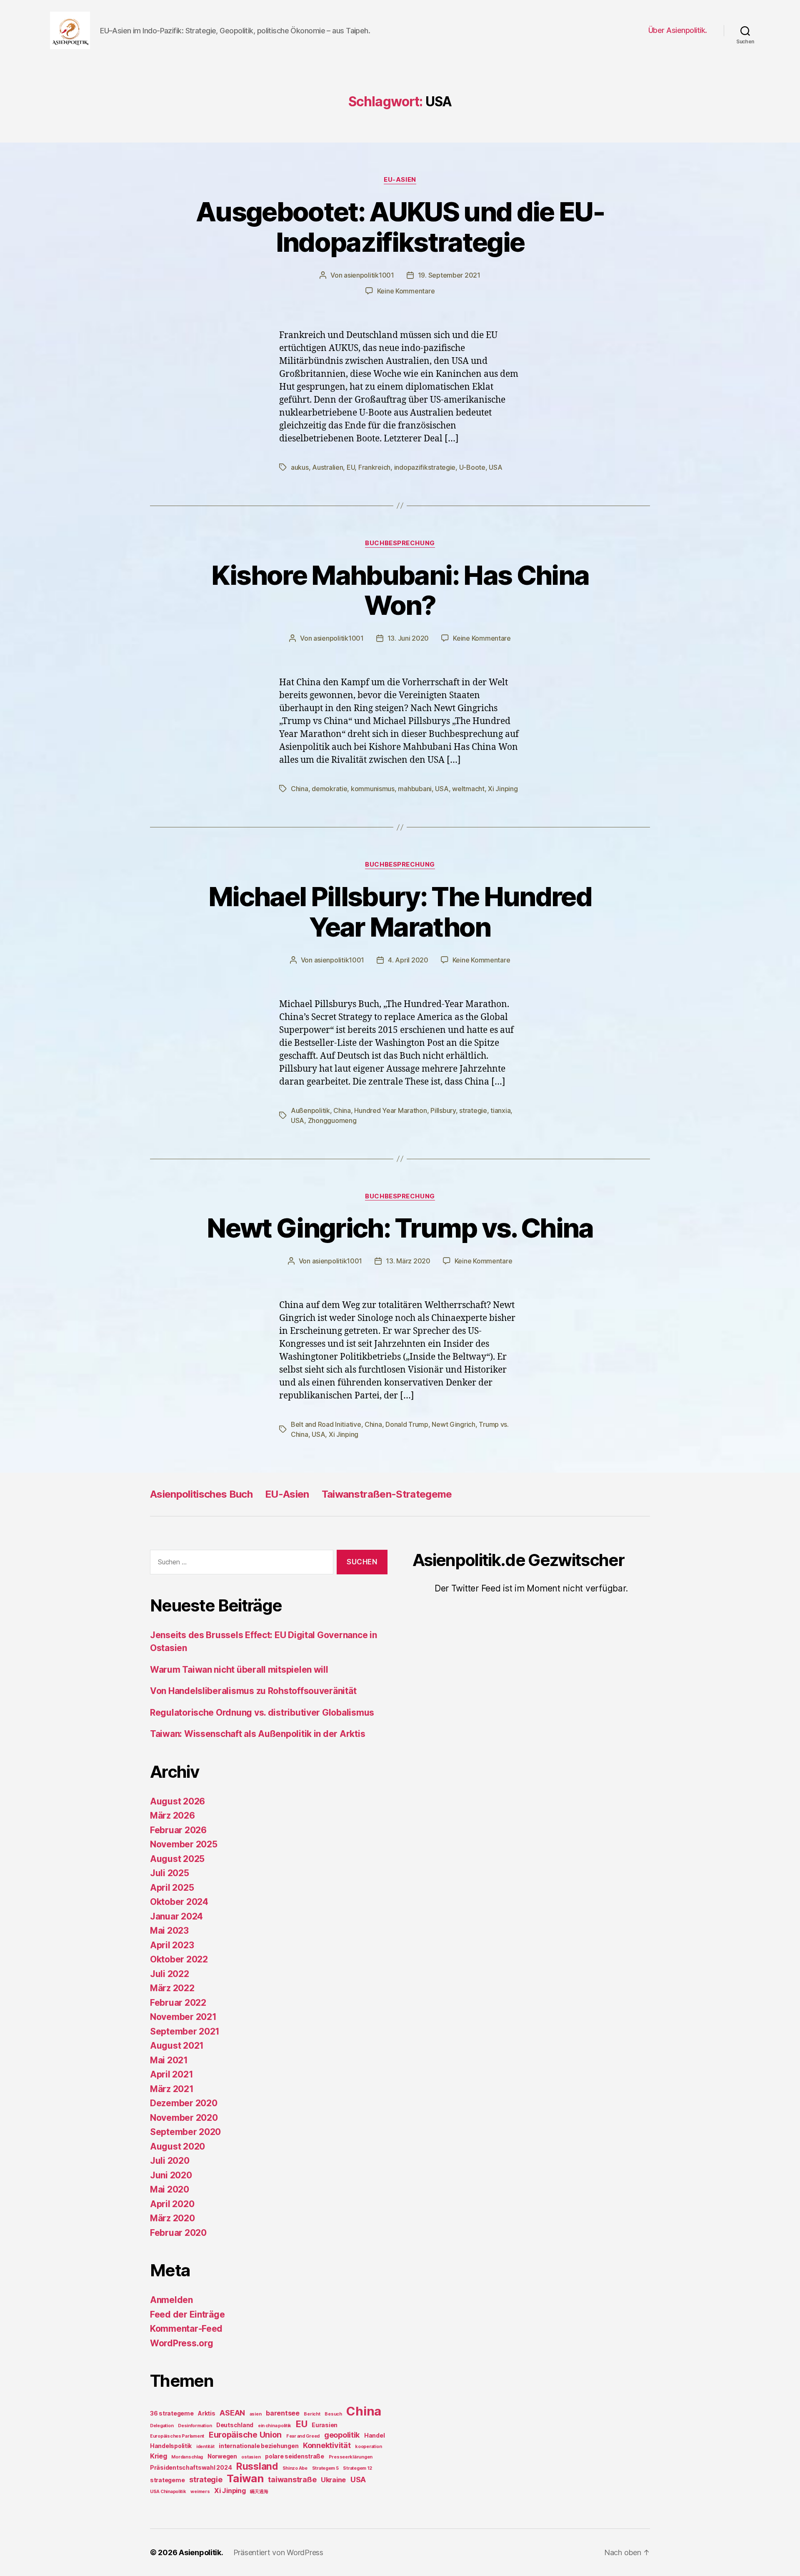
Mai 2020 (170, 2189)
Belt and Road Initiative (326, 1424)
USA (495, 467)
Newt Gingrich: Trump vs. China (400, 1228)
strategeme (167, 2480)
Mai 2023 (169, 1931)
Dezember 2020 (184, 2103)
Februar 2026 (178, 1830)
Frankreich (374, 467)
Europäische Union (245, 2435)
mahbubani (415, 789)
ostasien (251, 2457)
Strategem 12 (357, 2468)
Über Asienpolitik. (678, 30)
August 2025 (177, 1859)
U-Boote (472, 467)
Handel (374, 2435)
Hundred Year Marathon (390, 1110)
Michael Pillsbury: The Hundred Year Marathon (400, 912)
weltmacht (468, 789)
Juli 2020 (170, 2161)
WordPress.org (182, 2343)
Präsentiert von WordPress (278, 2552)
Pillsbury (443, 1110)
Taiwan (245, 2478)
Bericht (312, 2414)
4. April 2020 (408, 960)
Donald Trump (407, 1424)
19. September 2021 (449, 275)
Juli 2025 (170, 1873)
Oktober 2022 (179, 1959)
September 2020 (185, 2132)
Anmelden (171, 2300)
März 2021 (172, 2089)
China (300, 789)
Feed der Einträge (187, 2314)
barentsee (283, 2413)
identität (205, 2447)
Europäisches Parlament (177, 2436)
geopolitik (342, 2435)
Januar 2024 (176, 1916)
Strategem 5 (325, 2468)
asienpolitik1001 (369, 275)
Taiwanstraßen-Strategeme (387, 1494)
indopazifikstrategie (425, 467)
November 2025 (184, 1844)
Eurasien (325, 2425)
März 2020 (172, 2218)
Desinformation (195, 2426)
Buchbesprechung (400, 543)
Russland (257, 2466)
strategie (473, 1110)
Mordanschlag (187, 2457)
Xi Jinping (503, 789)
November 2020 (184, 2118)
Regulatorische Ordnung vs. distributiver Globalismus (262, 1713)
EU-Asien (400, 180)
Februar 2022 (178, 2003)
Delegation (162, 2426)
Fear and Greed (303, 2436)
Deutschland (235, 2425)
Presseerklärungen (351, 2457)
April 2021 (171, 2074)
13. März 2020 (408, 1261)
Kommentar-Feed (186, 2329)
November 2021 (183, 2017)
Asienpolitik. (201, 2552)
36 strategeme (172, 2413)
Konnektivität (327, 2445)
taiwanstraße (292, 2480)
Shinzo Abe (295, 2468)
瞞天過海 (259, 2492)
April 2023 (172, 1945)
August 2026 (177, 1801)
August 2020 (177, 2146)
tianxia (500, 1110)
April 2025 (172, 1888)
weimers (200, 2492)
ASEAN (232, 2413)
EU (351, 467)
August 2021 (177, 2046)
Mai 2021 (169, 2060)
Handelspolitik (171, 2446)
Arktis (206, 2413)
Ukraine (333, 2480)
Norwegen (222, 2456)
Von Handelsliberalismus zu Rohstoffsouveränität (253, 1691)
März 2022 (172, 1988)
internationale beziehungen (259, 2446)
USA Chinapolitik (168, 2492)
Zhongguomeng (332, 1120)
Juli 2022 (170, 1974)
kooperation (368, 2447)
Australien (327, 467)
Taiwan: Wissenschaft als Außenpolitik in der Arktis (257, 1734)
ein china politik (275, 2426)
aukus (300, 467)
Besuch (333, 2414)
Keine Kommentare (406, 291)
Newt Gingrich (454, 1424)
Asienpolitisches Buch (201, 1494)
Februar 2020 (178, 2233)
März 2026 (172, 1815)
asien (256, 2414)
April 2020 (172, 2204)
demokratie (329, 789)
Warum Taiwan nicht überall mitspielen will (239, 1670)
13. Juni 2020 (408, 638)
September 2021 (185, 2031)
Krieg (159, 2456)
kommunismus (373, 789)
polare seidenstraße (295, 2456)
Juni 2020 (171, 2175)
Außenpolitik (310, 1110)
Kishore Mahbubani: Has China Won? (400, 590)
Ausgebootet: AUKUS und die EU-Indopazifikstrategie (400, 227)
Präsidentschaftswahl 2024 (191, 2467)
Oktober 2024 (179, 1902)
